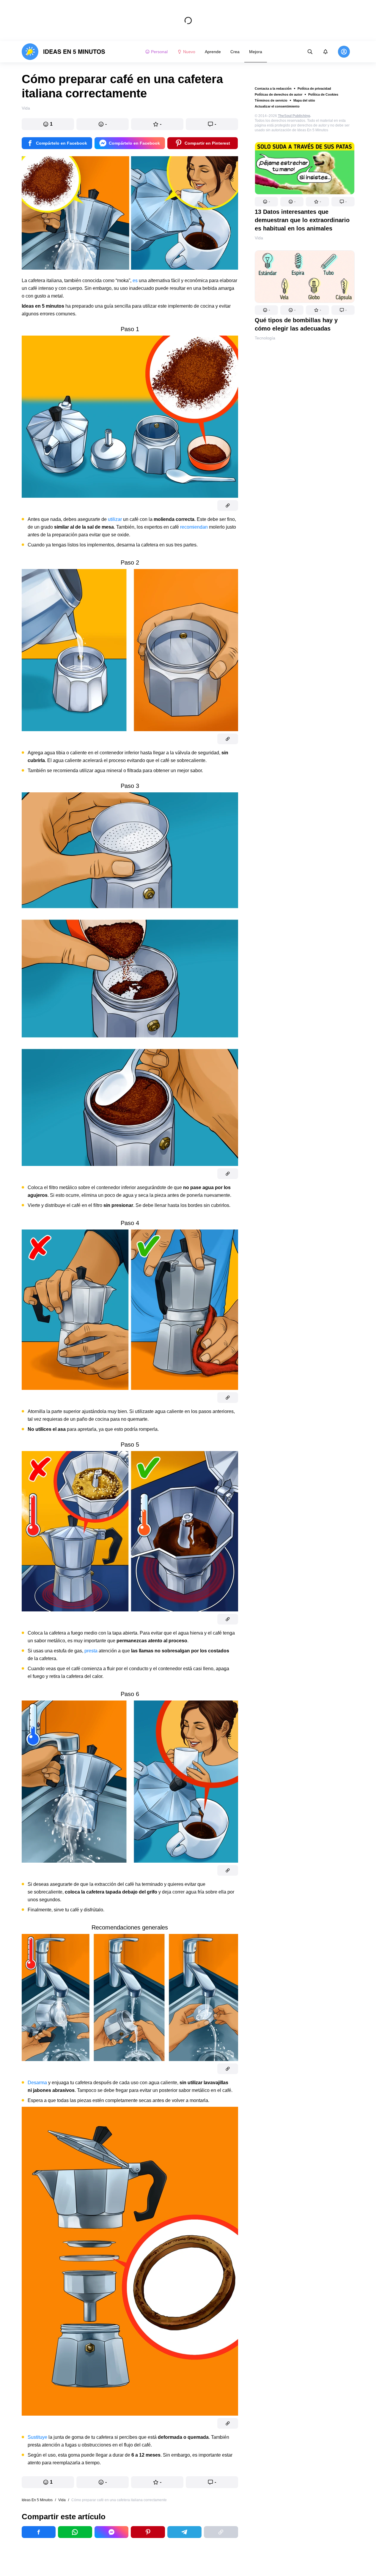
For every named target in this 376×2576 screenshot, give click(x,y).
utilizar (115, 519)
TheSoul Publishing (294, 116)
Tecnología (265, 338)
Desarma (37, 2083)
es (135, 280)
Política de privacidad (314, 88)
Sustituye (37, 2437)
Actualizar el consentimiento (277, 106)
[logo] (63, 52)
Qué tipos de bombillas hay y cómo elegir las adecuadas (296, 324)
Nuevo (189, 52)
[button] (266, 202)
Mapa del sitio (304, 100)
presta (91, 1651)
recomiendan (194, 527)
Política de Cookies (323, 94)
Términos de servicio (271, 100)
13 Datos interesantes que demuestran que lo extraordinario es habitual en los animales (302, 220)
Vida (259, 238)
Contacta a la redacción (273, 88)
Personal (159, 52)
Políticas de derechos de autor (279, 94)
